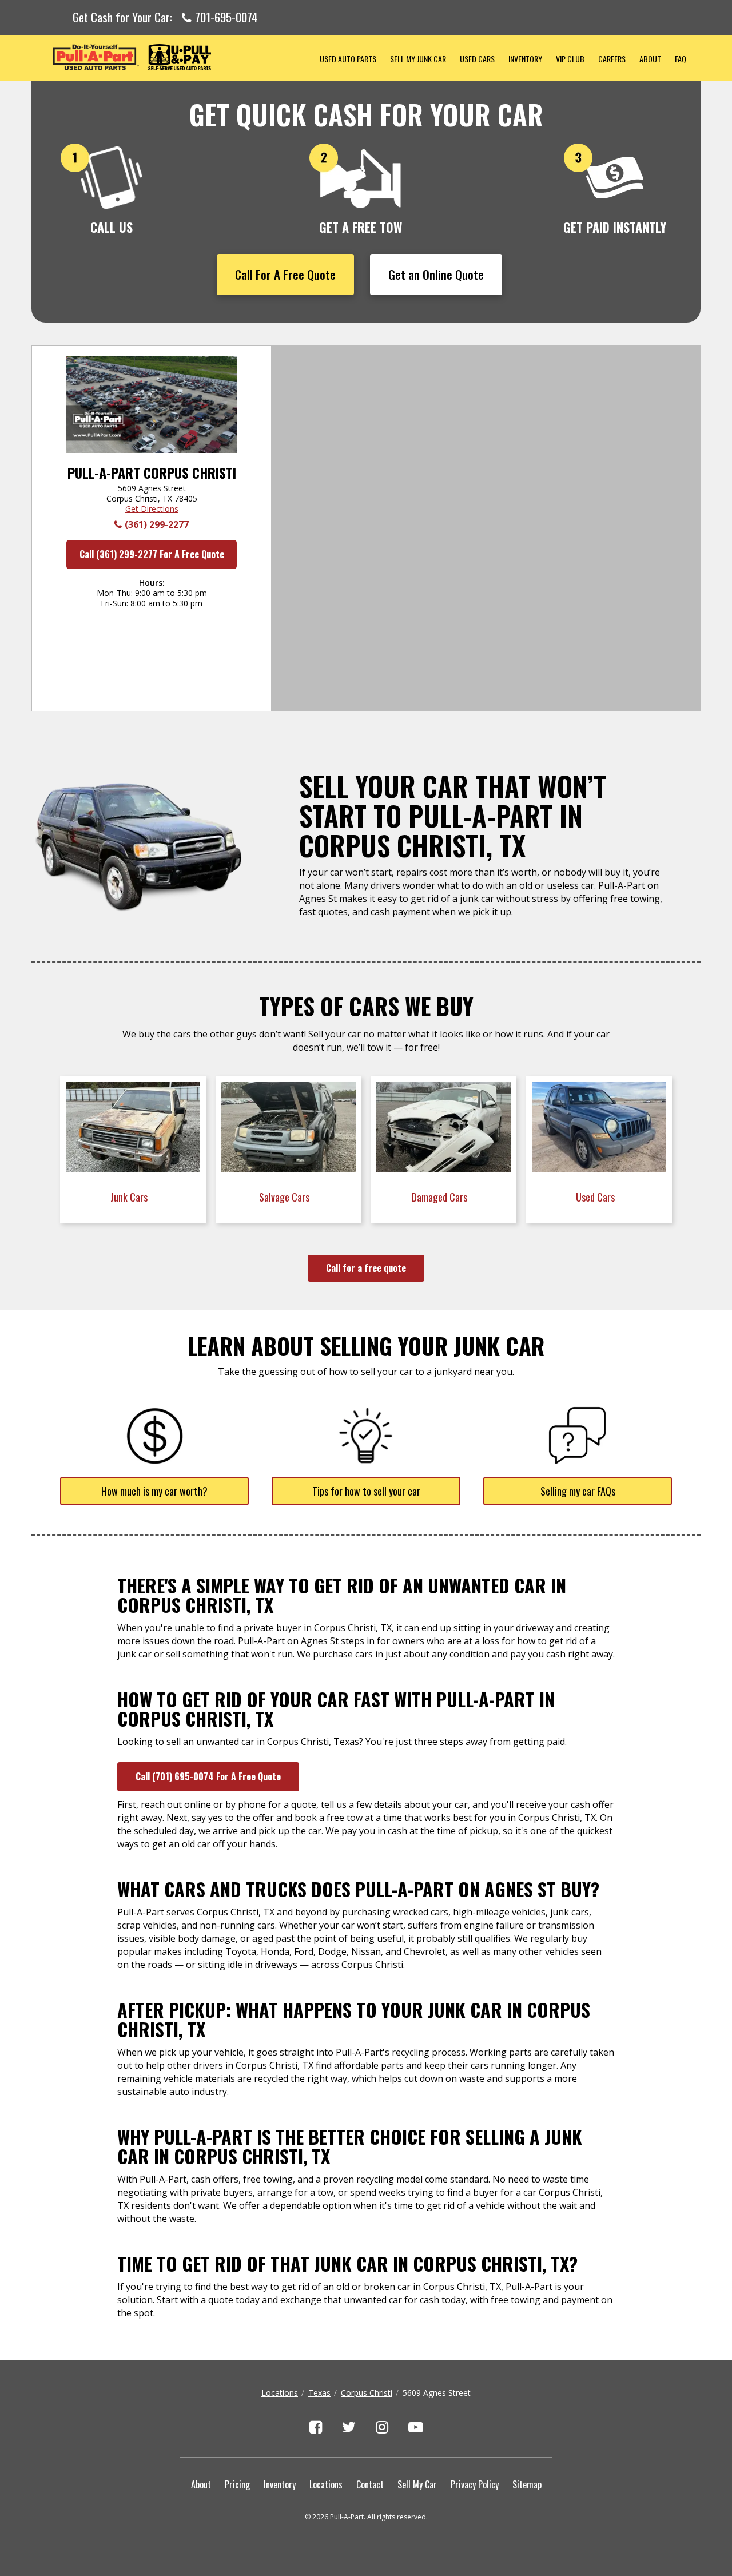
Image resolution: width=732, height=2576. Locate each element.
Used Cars (477, 59)
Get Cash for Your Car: (165, 18)
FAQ (681, 59)
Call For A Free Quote (285, 274)
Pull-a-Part (172, 57)
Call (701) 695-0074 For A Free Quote (208, 1776)
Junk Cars (130, 1197)
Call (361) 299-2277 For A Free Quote (152, 554)
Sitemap (527, 2484)
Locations (280, 2393)
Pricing (237, 2484)
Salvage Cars (285, 1197)
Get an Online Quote (436, 274)
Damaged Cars (441, 1197)
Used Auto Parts (348, 59)
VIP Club (570, 59)
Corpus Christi (367, 2393)
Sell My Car (417, 2484)
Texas (319, 2393)
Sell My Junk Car (418, 59)
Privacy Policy (475, 2484)
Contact (370, 2484)
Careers (612, 59)
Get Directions (152, 509)
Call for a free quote (366, 1268)
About (650, 59)
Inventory (525, 59)
